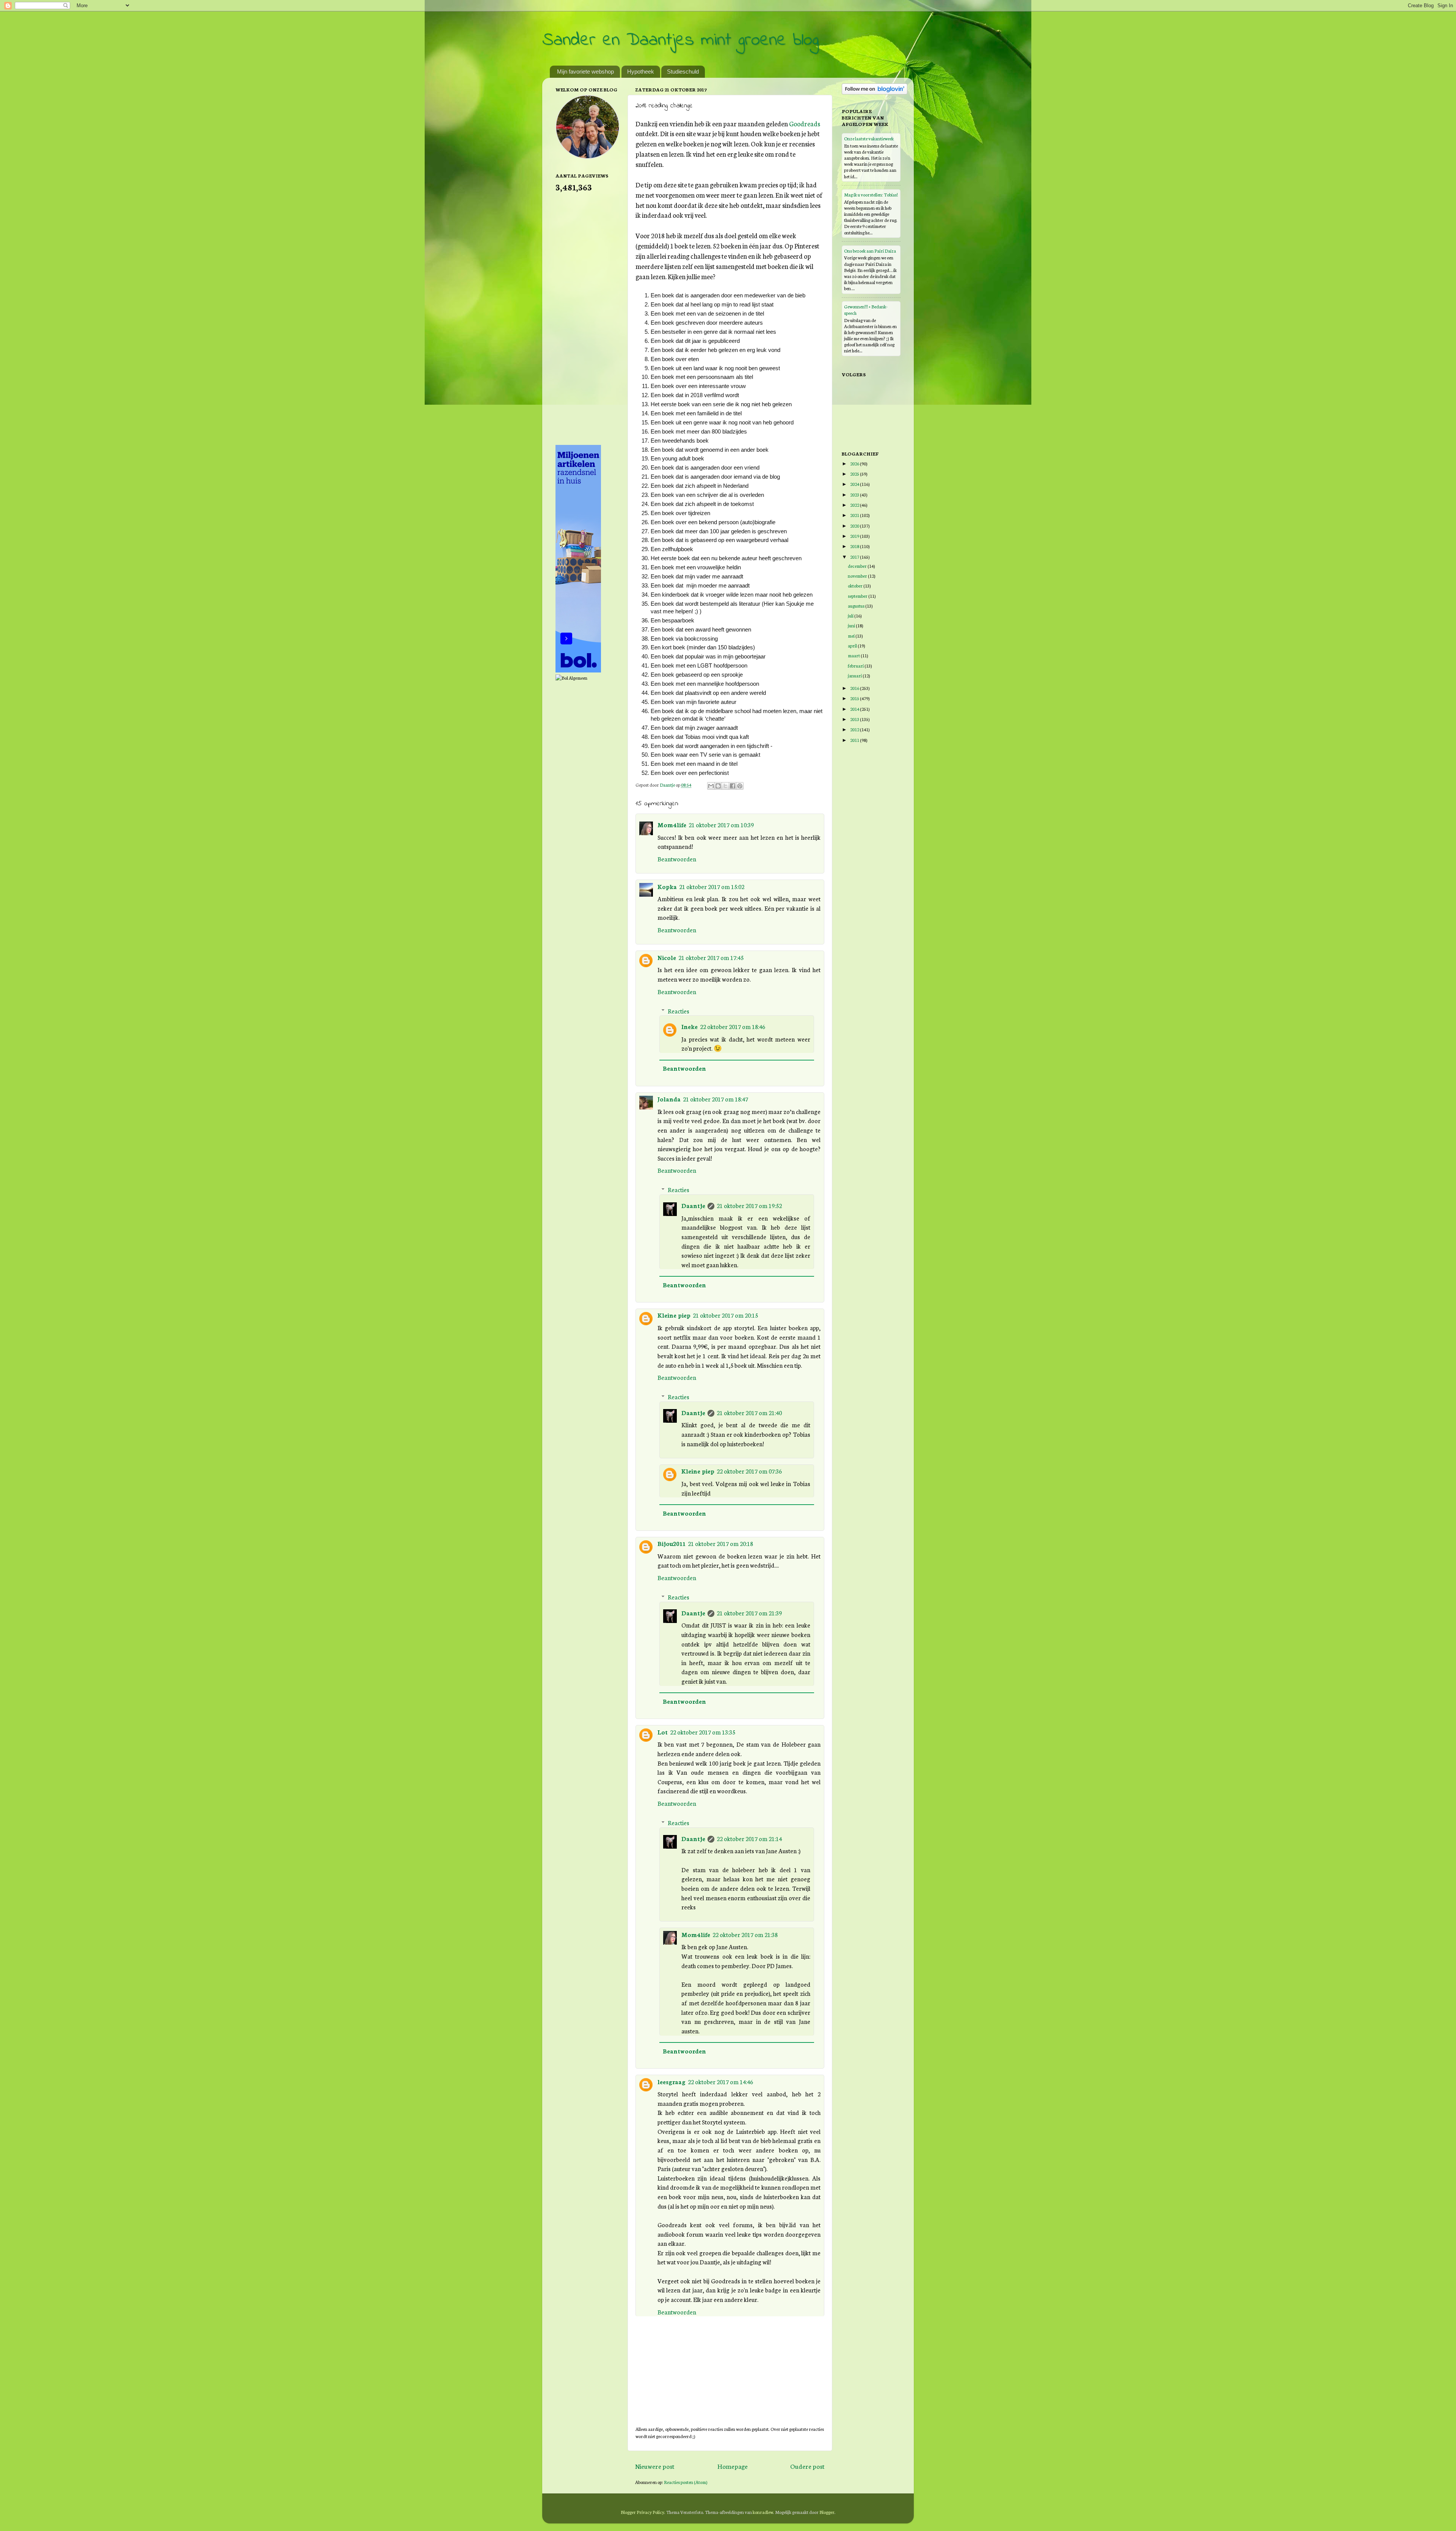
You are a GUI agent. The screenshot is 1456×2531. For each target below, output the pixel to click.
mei (852, 635)
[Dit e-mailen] (711, 786)
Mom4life (672, 825)
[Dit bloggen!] (718, 786)
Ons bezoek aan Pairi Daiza (870, 251)
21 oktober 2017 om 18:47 (715, 1099)
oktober (856, 585)
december (858, 566)
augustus (857, 606)
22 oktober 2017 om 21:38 (745, 1934)
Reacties (679, 1011)
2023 (855, 494)
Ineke (690, 1026)
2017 (855, 557)
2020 (855, 526)
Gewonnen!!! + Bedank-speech (866, 309)
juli (851, 615)
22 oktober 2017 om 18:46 (733, 1026)
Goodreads (805, 123)
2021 (855, 515)
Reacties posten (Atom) (686, 2482)
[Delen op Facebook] (733, 786)
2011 (855, 740)
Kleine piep (674, 1315)
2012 (855, 729)
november (858, 576)
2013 (855, 719)
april (853, 645)
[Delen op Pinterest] (740, 786)
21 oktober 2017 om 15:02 (712, 886)
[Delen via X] (725, 786)
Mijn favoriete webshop (585, 71)
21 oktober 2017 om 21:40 (749, 1412)
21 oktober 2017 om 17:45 (711, 957)
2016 (855, 688)
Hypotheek (641, 71)
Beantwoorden (677, 859)
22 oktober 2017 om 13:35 (703, 1732)
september (858, 596)
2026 (855, 463)
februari (856, 665)
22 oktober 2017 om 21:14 (749, 1838)
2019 (855, 536)
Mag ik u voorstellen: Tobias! (871, 194)
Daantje (693, 1205)
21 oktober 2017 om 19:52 (749, 1205)
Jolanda (669, 1099)
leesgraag (672, 2082)
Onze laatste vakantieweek (869, 138)
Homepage (733, 2466)
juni (852, 625)
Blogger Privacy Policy (642, 2512)
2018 (855, 546)
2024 (855, 484)
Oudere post (807, 2466)
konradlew (763, 2512)
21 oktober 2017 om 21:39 (749, 1613)
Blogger (827, 2512)
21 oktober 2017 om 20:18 (720, 1543)
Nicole (667, 957)
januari (855, 675)
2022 (855, 505)
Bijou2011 (672, 1543)
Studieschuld (683, 71)
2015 (855, 698)
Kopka (667, 886)
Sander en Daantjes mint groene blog (680, 40)
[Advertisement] (586, 318)
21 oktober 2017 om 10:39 (721, 825)
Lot (663, 1732)
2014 (855, 709)
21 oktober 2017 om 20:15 (725, 1315)
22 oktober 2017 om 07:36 (749, 1471)
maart (854, 655)
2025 (855, 474)
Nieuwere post (655, 2466)
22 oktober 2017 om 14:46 (720, 2082)
